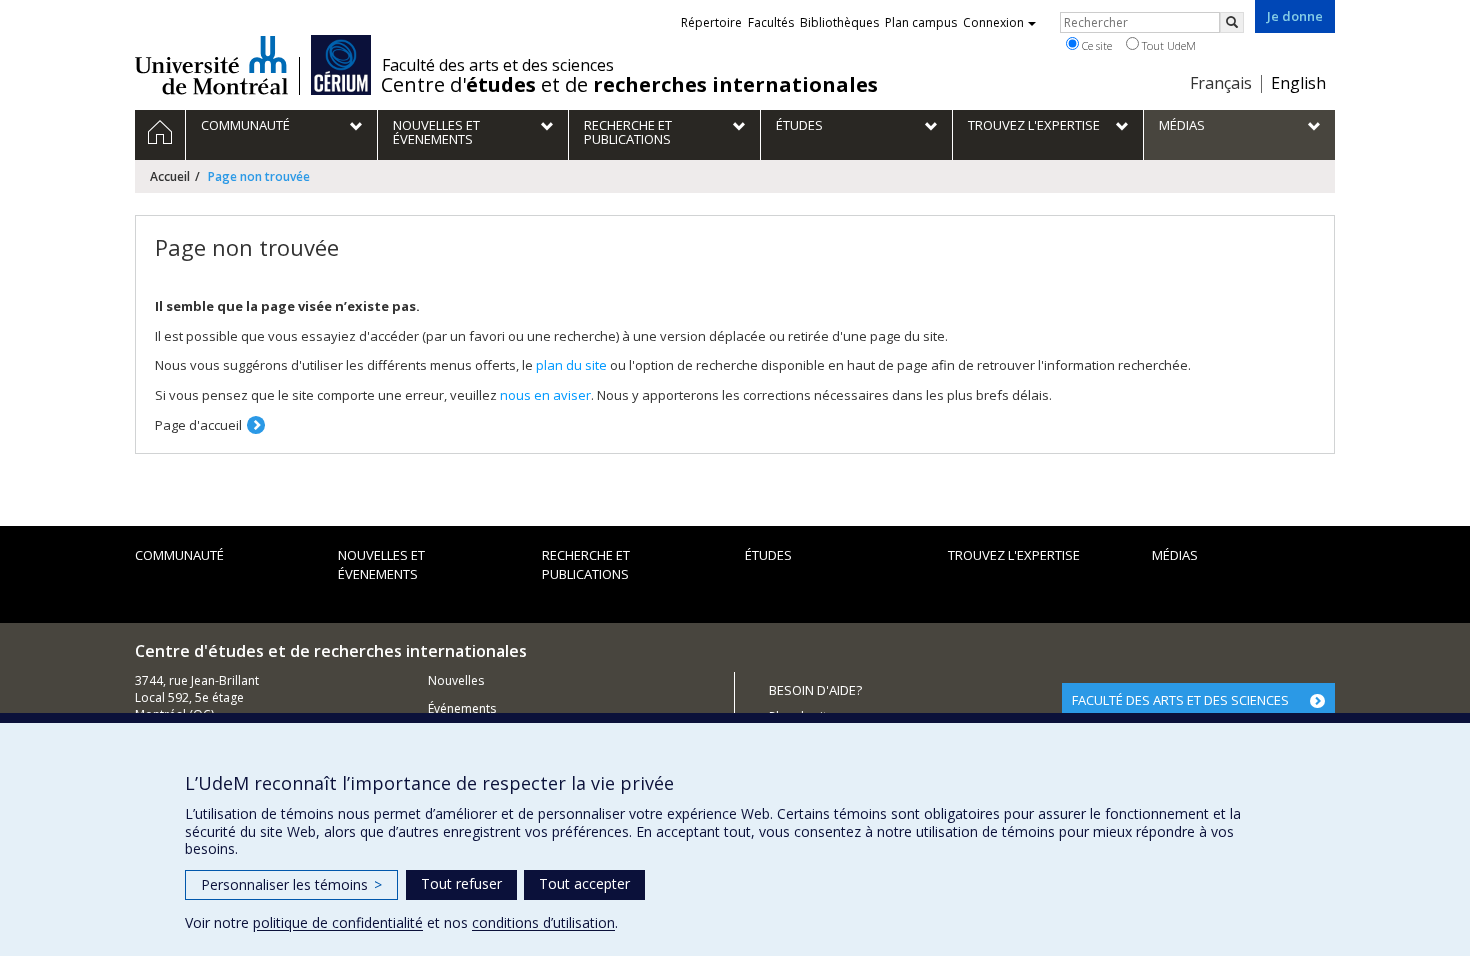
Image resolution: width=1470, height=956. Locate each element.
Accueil (170, 176)
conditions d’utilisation (543, 922)
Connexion (993, 22)
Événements (462, 708)
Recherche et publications (586, 564)
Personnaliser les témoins (291, 884)
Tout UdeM (1167, 45)
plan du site (571, 365)
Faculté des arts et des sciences (498, 65)
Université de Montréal (211, 65)
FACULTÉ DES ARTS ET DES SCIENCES (1180, 700)
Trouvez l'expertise (1014, 555)
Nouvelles (456, 680)
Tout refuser (461, 883)
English (1298, 83)
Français (1221, 83)
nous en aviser (545, 395)
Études (768, 555)
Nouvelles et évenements (381, 564)
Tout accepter (584, 883)
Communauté (179, 555)
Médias (1175, 555)
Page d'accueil (198, 425)
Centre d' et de (629, 85)
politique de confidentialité (338, 922)
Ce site (1095, 45)
